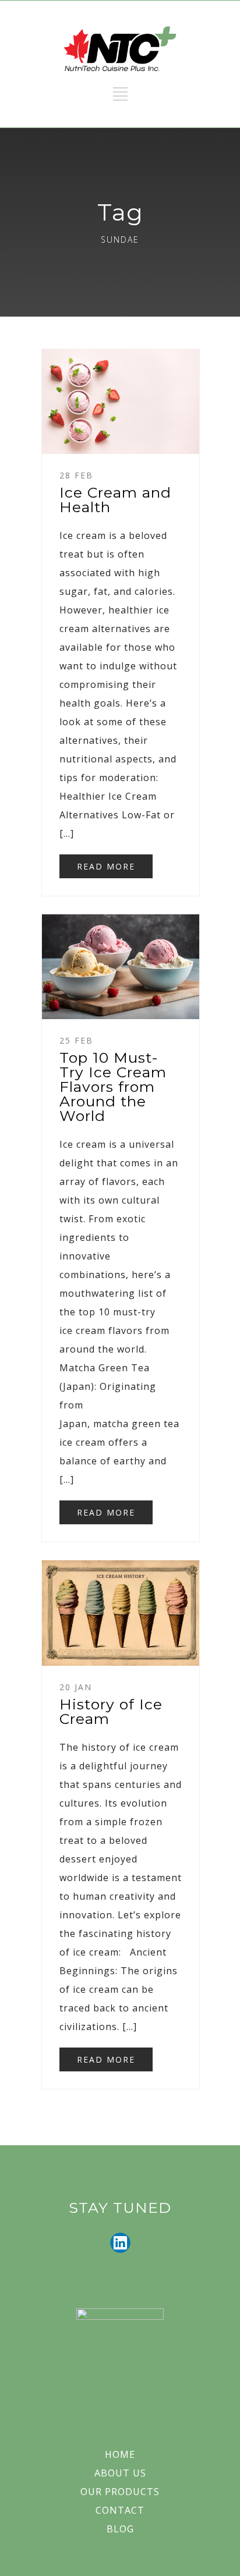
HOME (120, 2454)
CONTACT (120, 2510)
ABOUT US (120, 2473)
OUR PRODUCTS (120, 2492)
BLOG (120, 2529)
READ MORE (106, 866)
